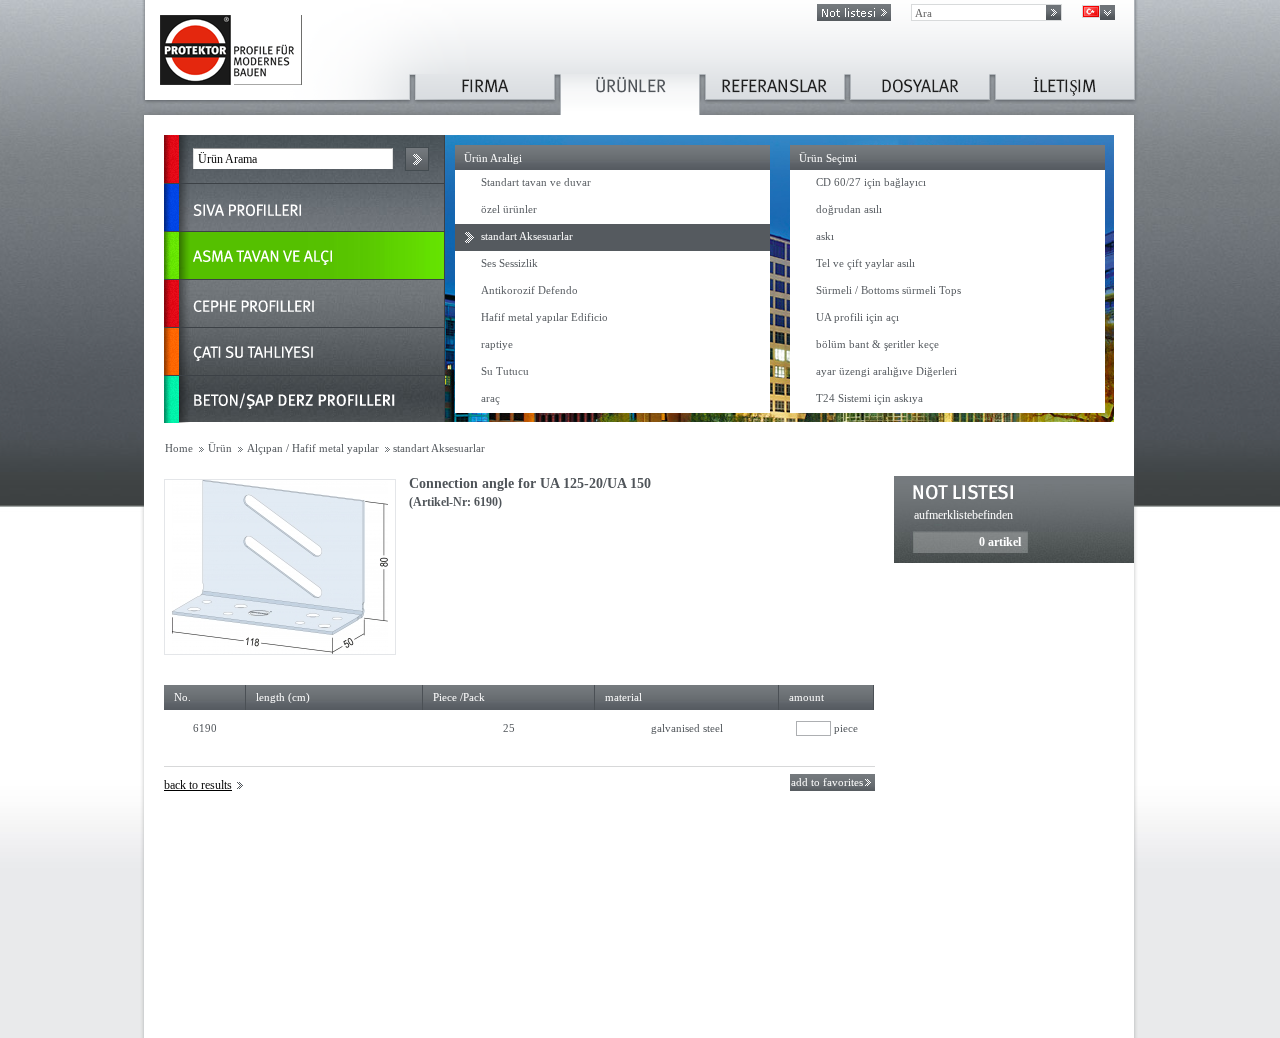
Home (179, 448)
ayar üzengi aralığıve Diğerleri (886, 371)
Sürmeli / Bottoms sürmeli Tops (888, 290)
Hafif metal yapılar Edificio (544, 317)
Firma (485, 94)
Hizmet (1065, 94)
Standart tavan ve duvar (536, 182)
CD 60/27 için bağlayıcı (871, 182)
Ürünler (630, 94)
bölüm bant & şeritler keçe (877, 344)
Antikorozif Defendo (529, 290)
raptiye (497, 344)
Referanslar (775, 94)
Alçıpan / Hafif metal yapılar (313, 448)
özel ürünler (509, 209)
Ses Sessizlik (509, 263)
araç (490, 398)
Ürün (220, 448)
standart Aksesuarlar (527, 236)
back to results (198, 785)
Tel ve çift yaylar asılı (865, 263)
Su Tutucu (505, 371)
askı (825, 236)
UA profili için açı (857, 317)
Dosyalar (920, 94)
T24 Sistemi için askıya (869, 398)
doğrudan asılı (849, 209)
